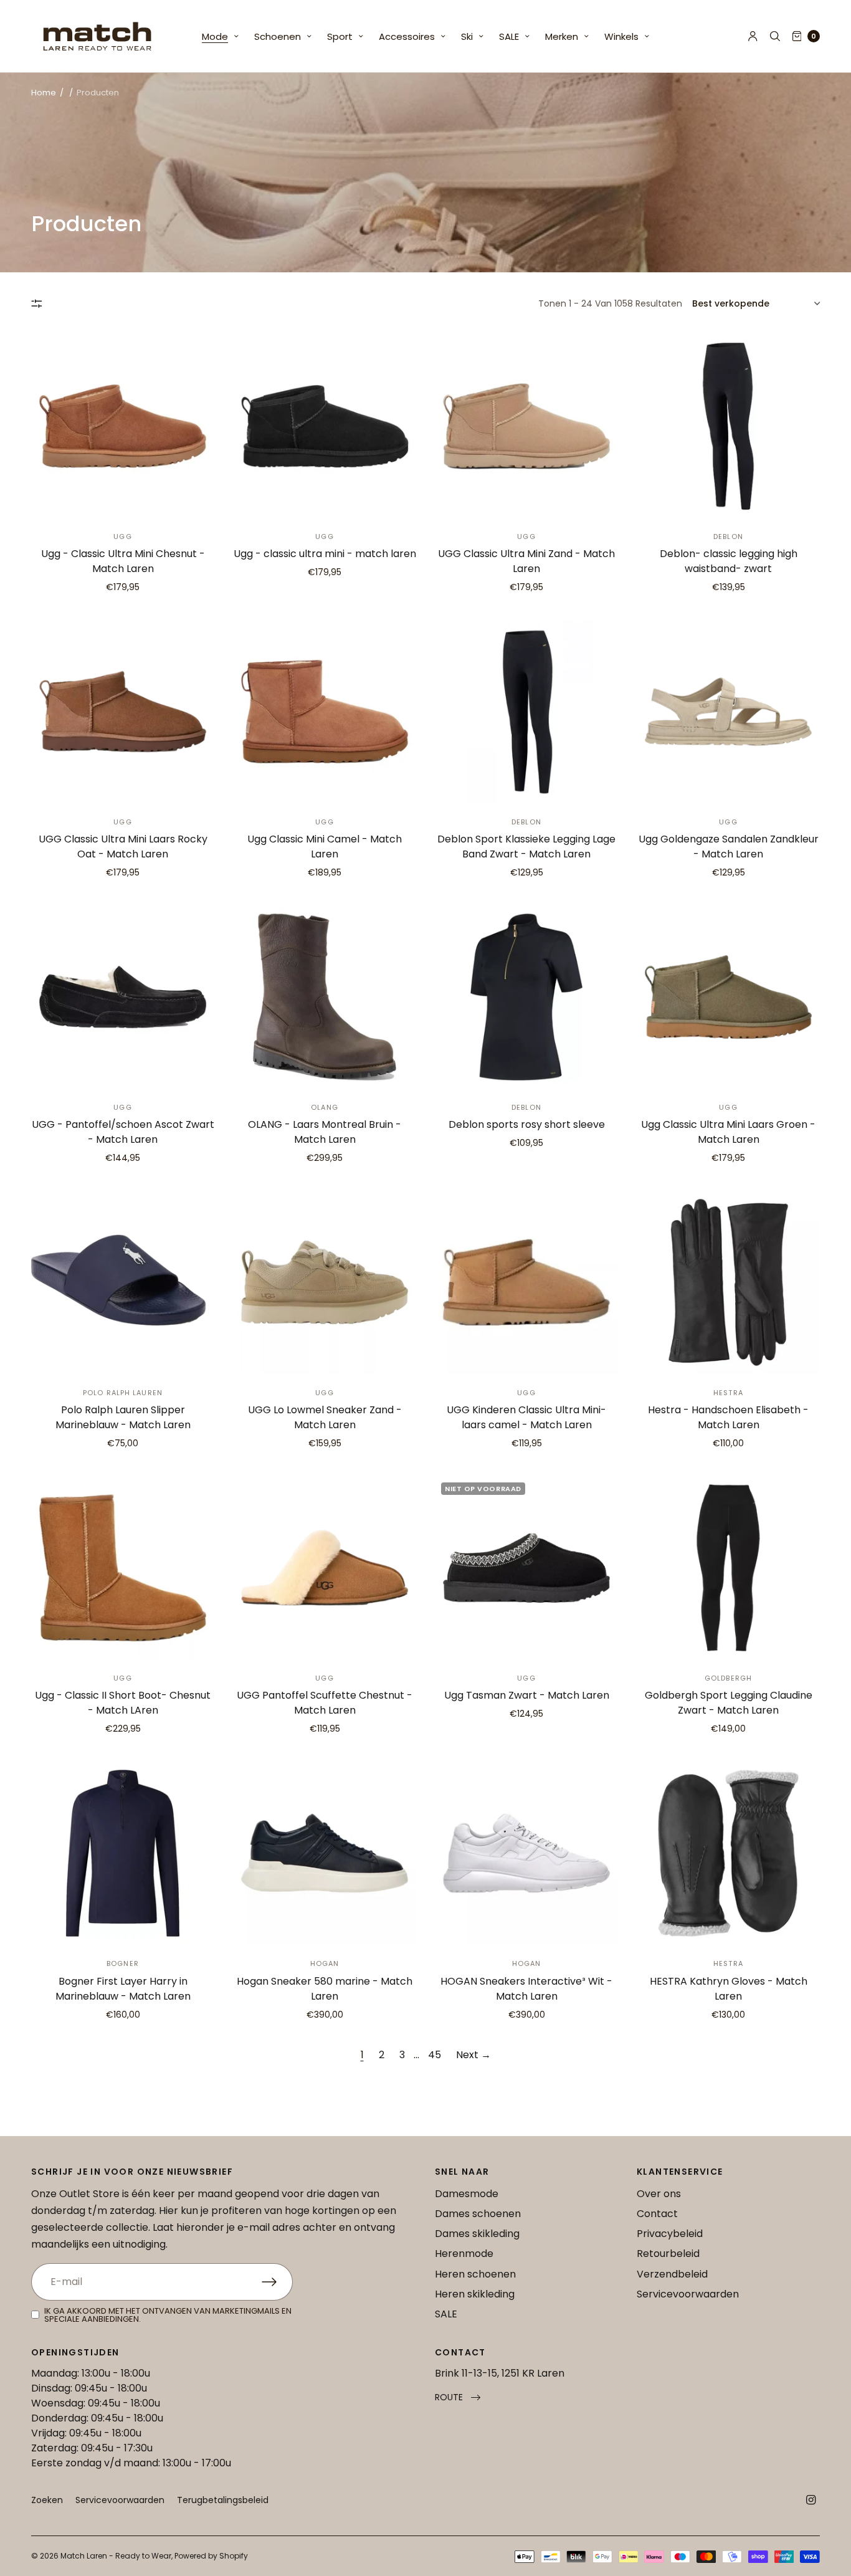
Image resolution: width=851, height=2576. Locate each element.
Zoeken (47, 2500)
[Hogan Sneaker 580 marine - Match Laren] (325, 1853)
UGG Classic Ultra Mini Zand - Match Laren (526, 561)
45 (435, 2055)
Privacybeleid (670, 2234)
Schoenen (278, 36)
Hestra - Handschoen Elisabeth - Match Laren (728, 1417)
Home (44, 93)
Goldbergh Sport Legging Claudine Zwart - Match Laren (729, 1703)
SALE (509, 36)
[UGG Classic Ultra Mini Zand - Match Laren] (526, 426)
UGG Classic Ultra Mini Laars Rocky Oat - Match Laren (123, 847)
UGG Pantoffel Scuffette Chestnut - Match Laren (325, 1703)
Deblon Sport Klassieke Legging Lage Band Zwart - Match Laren (526, 847)
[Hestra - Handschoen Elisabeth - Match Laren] (728, 1282)
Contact (657, 2214)
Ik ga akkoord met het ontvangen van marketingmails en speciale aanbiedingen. (168, 2315)
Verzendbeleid (672, 2274)
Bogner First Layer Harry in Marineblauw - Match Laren (123, 1989)
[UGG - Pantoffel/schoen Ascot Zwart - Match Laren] (123, 997)
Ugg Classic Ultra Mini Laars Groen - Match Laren (728, 1132)
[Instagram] (811, 2500)
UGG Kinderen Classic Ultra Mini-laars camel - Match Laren (526, 1417)
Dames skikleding (477, 2234)
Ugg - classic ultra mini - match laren (325, 554)
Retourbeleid (668, 2254)
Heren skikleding (475, 2294)
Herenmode (464, 2254)
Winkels (621, 36)
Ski (467, 36)
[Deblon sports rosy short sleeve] (526, 997)
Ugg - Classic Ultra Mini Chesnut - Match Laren (123, 561)
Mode (215, 36)
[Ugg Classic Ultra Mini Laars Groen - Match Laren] (728, 997)
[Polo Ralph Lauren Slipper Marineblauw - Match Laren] (123, 1282)
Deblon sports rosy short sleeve (527, 1124)
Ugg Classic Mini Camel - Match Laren (325, 847)
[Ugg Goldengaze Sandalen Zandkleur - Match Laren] (728, 712)
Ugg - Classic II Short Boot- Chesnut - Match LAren (123, 1703)
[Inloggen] (753, 36)
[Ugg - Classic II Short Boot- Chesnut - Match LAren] (123, 1568)
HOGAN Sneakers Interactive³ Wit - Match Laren (526, 1989)
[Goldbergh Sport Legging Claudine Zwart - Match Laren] (728, 1568)
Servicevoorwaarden (688, 2294)
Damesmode (467, 2194)
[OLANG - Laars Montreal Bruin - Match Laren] (325, 997)
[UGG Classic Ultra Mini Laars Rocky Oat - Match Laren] (123, 712)
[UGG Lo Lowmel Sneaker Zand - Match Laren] (325, 1282)
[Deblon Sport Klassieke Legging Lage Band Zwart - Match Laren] (526, 712)
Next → (473, 2055)
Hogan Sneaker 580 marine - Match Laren (325, 1989)
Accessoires (407, 36)
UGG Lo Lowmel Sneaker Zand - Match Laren (325, 1417)
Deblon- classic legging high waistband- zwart (729, 561)
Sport (340, 36)
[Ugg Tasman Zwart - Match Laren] (526, 1568)
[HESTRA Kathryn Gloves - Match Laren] (728, 1853)
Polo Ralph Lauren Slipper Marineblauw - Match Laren (123, 1417)
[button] (458, 2397)
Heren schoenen (475, 2274)
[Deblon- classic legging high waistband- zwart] (728, 426)
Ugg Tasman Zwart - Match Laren (527, 1695)
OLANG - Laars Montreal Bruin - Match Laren (325, 1132)
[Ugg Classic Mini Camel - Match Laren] (325, 712)
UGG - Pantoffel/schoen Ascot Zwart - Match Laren (123, 1132)
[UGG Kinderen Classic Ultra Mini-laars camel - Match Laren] (526, 1282)
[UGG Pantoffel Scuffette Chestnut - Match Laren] (325, 1568)
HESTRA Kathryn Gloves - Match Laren (729, 1989)
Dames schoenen (478, 2214)
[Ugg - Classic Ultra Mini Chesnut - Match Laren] (123, 426)
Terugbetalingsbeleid (223, 2500)
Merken (562, 36)
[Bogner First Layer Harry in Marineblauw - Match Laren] (123, 1853)
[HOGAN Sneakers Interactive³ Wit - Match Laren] (526, 1853)
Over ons (659, 2194)
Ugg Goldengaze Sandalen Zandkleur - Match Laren (729, 847)
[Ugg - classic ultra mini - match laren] (325, 426)
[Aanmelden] (277, 2282)
